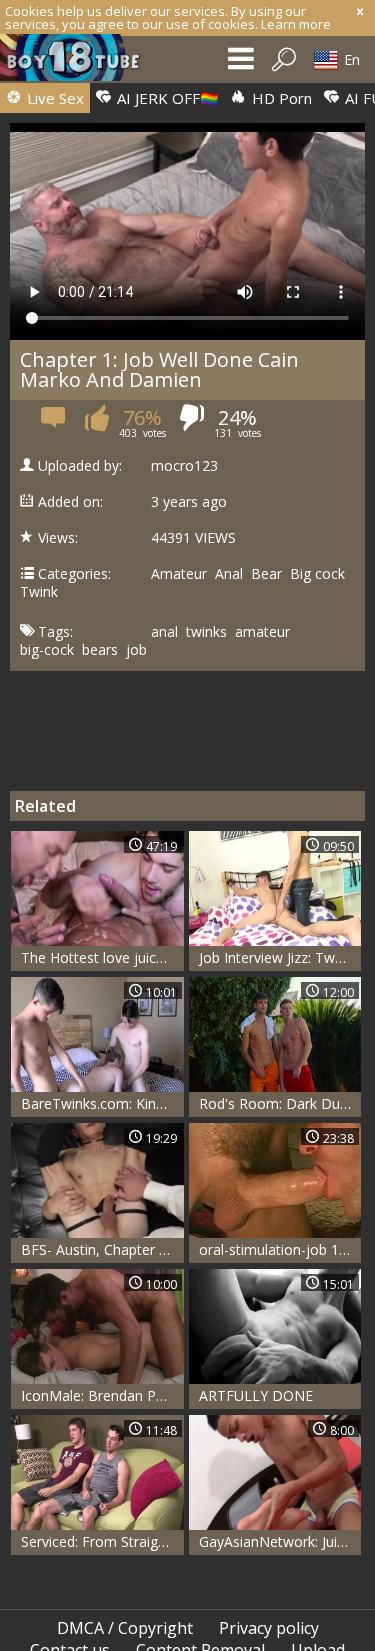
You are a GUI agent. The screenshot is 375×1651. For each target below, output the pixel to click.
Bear (266, 574)
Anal (229, 574)
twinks (206, 632)
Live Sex (53, 98)
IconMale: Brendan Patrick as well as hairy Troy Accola (102, 1395)
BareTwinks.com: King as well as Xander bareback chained (102, 1103)
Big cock (317, 574)
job (136, 650)
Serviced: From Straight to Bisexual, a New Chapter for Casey (102, 1541)
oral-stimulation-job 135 (277, 1249)
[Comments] (54, 423)
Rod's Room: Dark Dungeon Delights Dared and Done (280, 1103)
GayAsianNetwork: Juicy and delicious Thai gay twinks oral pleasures (280, 1541)
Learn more (296, 24)
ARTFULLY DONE (256, 1395)
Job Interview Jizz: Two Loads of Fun (280, 957)
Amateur (179, 574)
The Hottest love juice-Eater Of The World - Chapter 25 (102, 957)
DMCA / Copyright (125, 1628)
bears (100, 650)
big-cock (47, 650)
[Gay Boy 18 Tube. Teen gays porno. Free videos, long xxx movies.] (80, 62)
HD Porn (280, 98)
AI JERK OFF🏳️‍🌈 (166, 98)
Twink (39, 592)
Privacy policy (269, 1628)
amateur (262, 632)
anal (164, 632)
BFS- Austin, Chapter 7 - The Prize (102, 1249)
